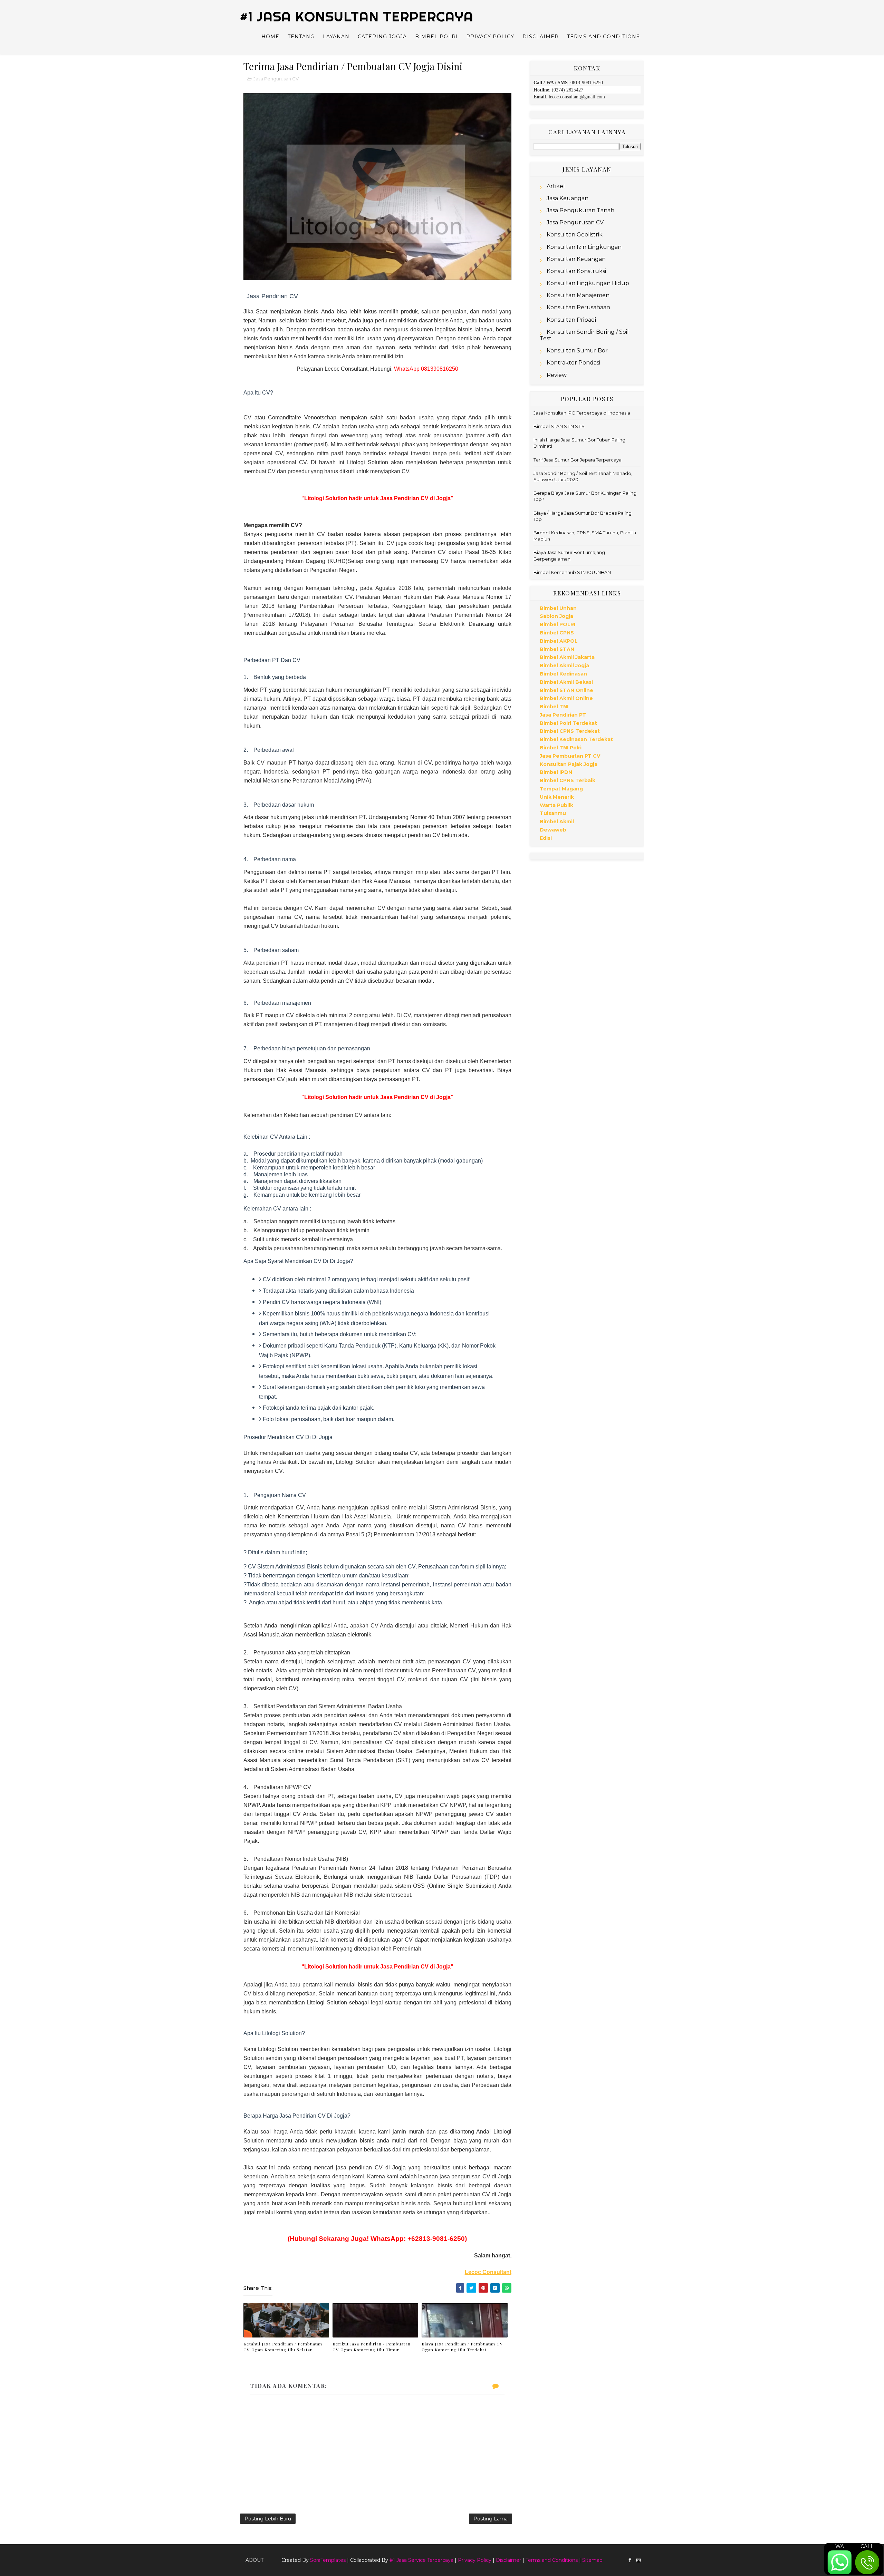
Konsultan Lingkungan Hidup (588, 283)
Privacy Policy (490, 37)
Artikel (556, 186)
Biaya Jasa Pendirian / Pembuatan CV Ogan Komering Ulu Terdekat (462, 2347)
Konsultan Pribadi (571, 320)
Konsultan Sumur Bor (577, 351)
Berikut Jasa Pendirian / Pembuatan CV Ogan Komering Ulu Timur (372, 2347)
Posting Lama (491, 2519)
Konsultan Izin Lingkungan (584, 247)
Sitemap (592, 2560)
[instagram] (638, 2560)
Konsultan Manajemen (578, 295)
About (254, 2560)
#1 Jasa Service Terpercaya (421, 2560)
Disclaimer (541, 37)
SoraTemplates (328, 2560)
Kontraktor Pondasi (573, 363)
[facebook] (630, 2560)
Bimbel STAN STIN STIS (559, 426)
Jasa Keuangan (568, 198)
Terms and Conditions (603, 37)
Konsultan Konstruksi (576, 271)
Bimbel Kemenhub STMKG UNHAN (572, 572)
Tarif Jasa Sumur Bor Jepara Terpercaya (578, 460)
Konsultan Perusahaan (578, 307)
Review (557, 375)
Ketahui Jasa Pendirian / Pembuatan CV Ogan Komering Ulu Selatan (283, 2347)
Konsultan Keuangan (576, 259)
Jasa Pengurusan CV (276, 79)
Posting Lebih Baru (268, 2519)
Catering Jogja (382, 37)
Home (270, 37)
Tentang (301, 37)
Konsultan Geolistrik (575, 235)
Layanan (336, 37)
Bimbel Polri (436, 37)
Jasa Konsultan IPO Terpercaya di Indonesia (582, 413)
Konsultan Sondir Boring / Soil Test (584, 335)
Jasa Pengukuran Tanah (580, 210)
